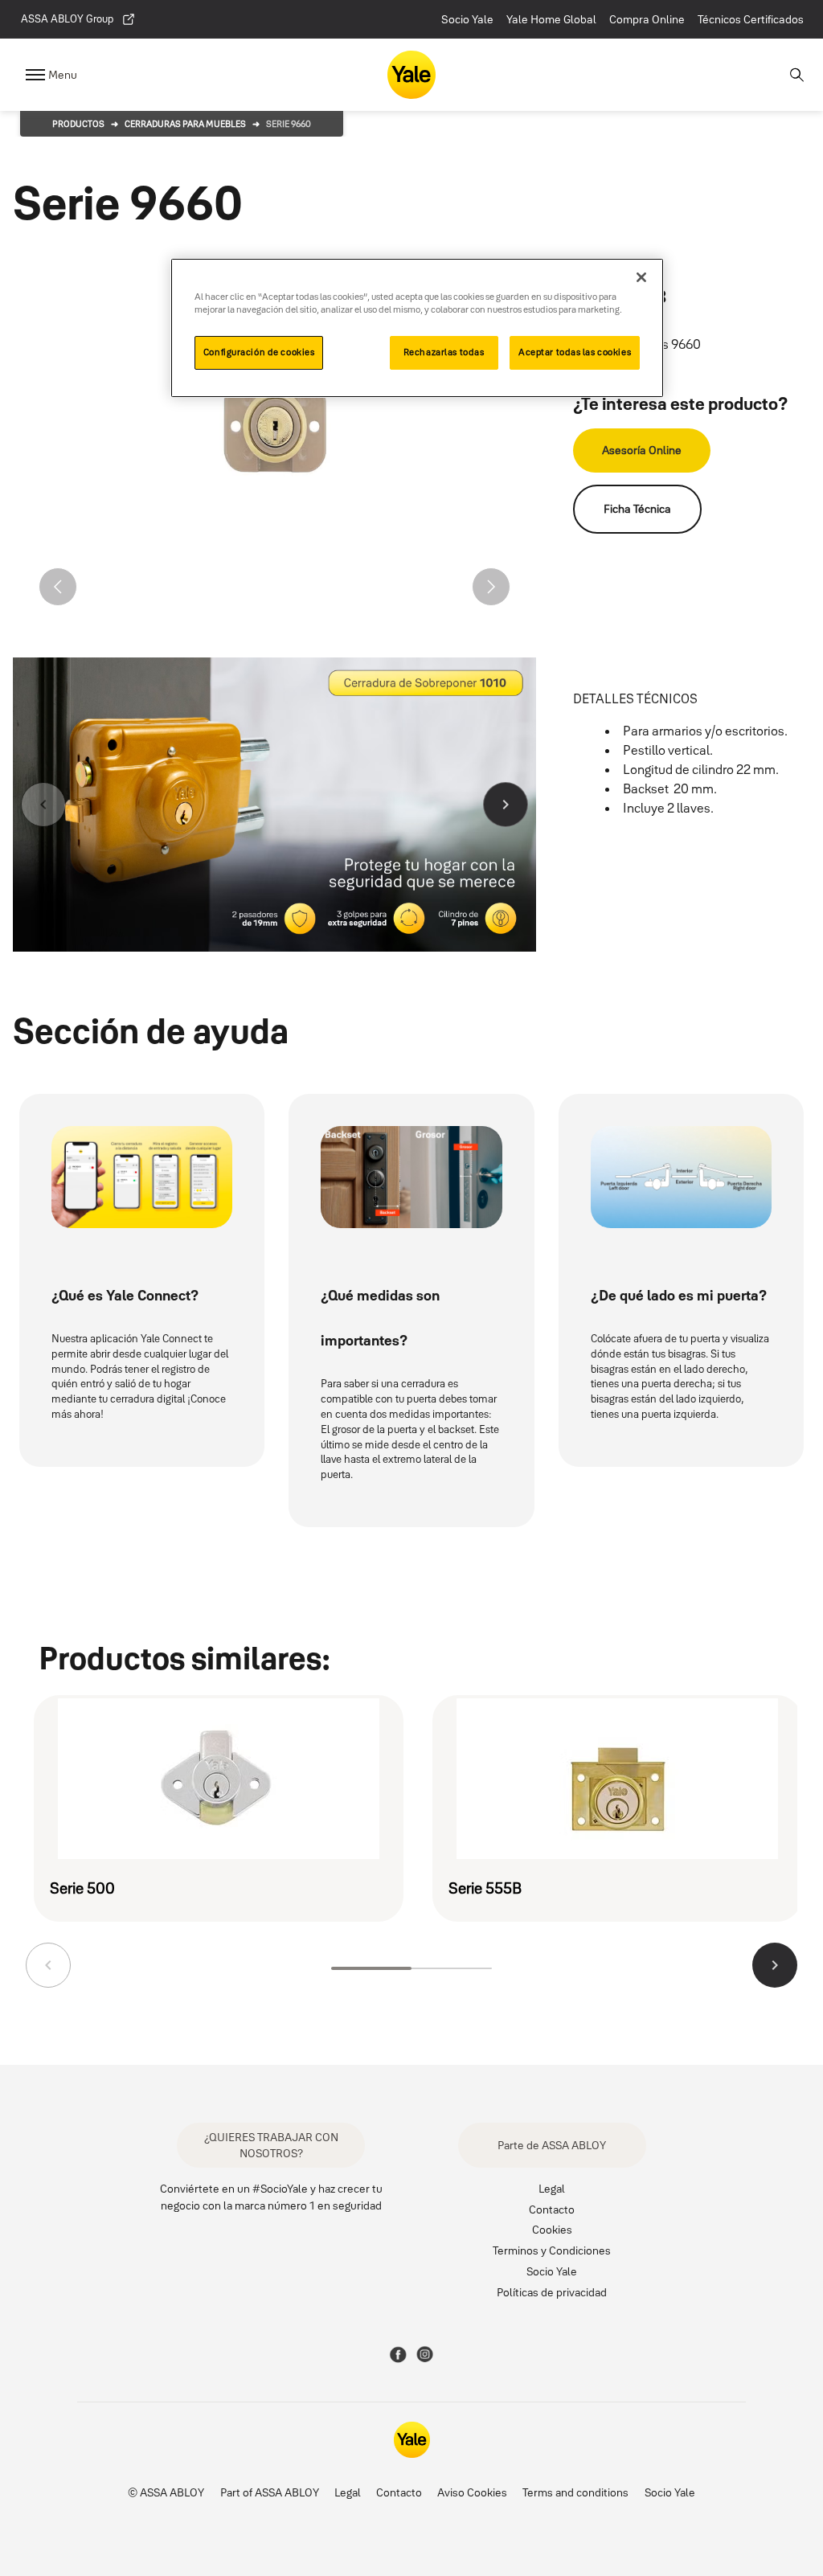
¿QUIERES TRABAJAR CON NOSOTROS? (271, 2145)
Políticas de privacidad (552, 2292)
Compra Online (647, 19)
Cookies (552, 2229)
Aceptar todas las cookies (575, 352)
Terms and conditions (575, 2492)
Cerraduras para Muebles (185, 124)
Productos (78, 124)
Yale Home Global (551, 19)
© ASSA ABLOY (166, 2492)
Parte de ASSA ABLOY (552, 2145)
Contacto (552, 2209)
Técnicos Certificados (751, 19)
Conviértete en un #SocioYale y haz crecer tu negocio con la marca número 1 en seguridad (271, 2197)
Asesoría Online (642, 450)
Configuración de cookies (259, 352)
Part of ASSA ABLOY (270, 2492)
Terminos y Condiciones (552, 2250)
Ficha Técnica (637, 509)
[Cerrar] (641, 277)
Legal (552, 2188)
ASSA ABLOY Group (67, 18)
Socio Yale (467, 19)
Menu (63, 75)
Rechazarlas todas (444, 352)
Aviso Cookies (472, 2492)
